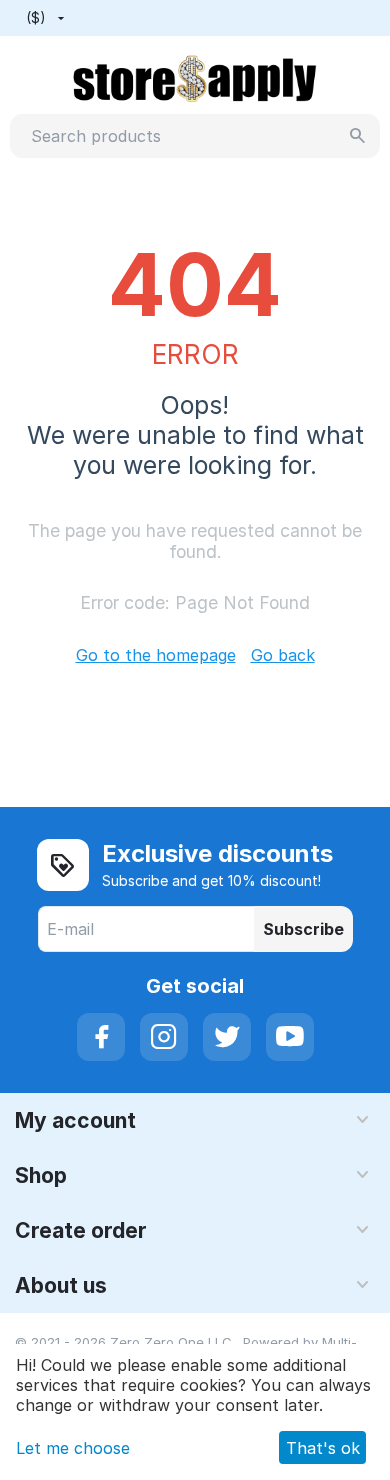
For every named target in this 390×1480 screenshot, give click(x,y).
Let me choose (73, 1448)
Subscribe (303, 929)
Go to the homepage (156, 655)
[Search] (358, 136)
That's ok (323, 1448)
